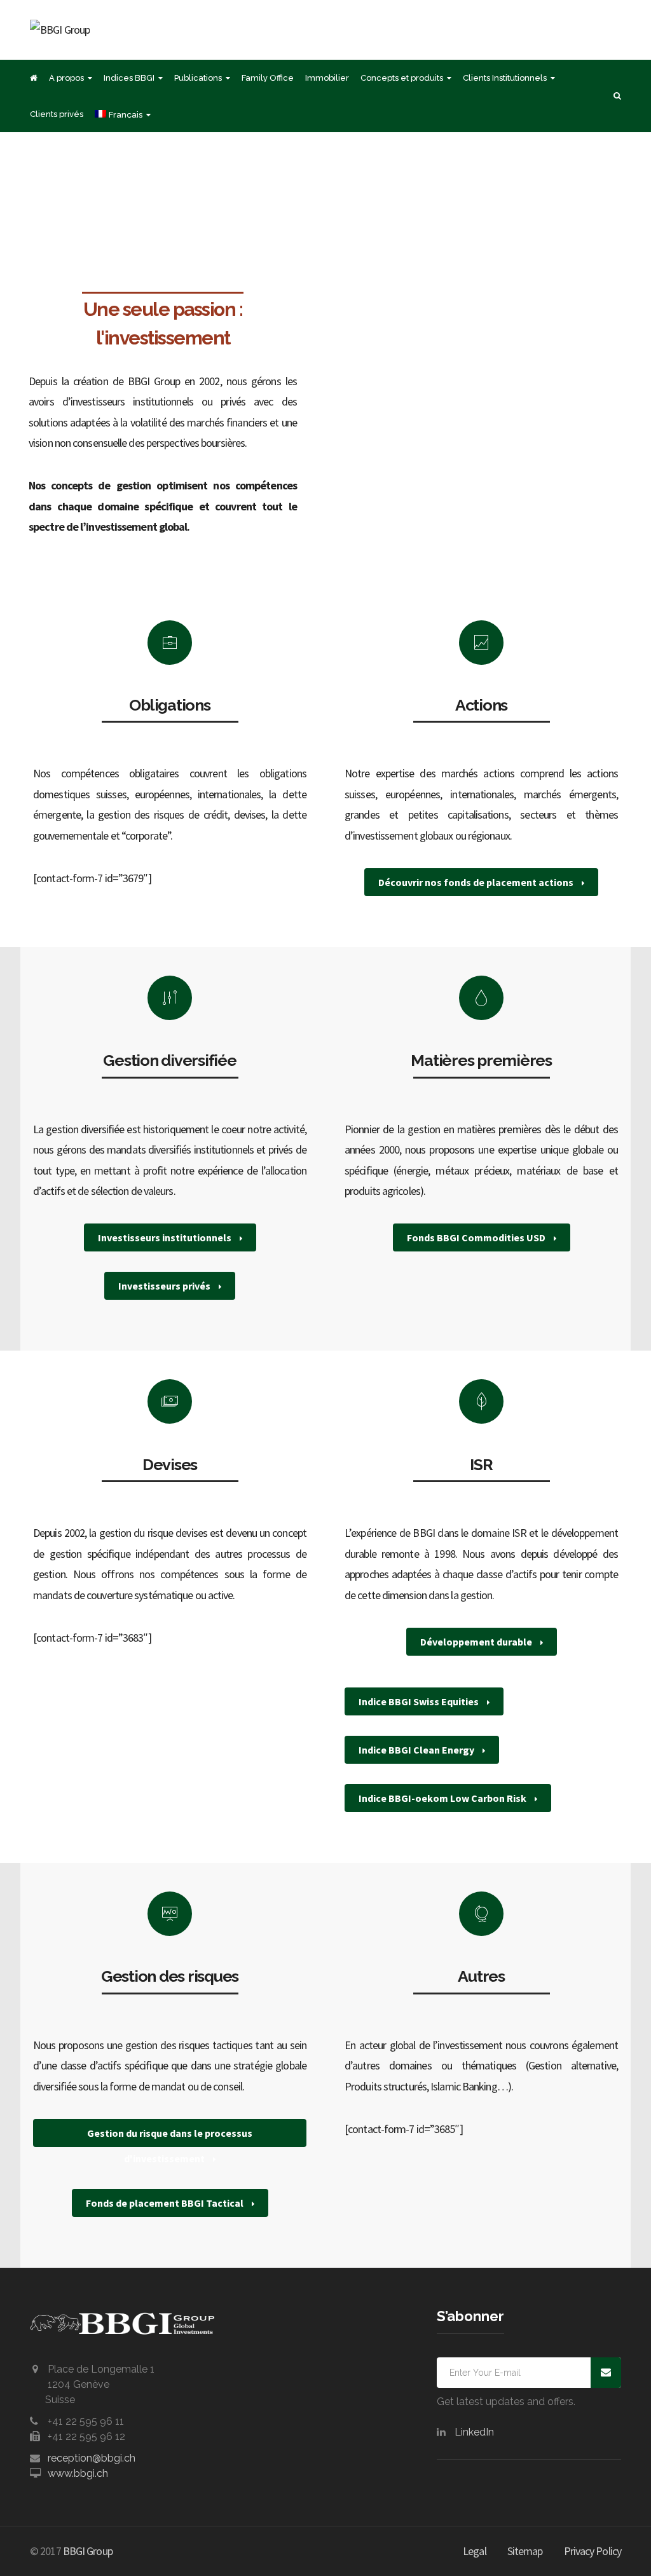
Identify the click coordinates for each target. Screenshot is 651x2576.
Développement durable (477, 1642)
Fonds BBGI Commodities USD (477, 1237)
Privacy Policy (593, 2551)
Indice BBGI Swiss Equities (420, 1701)
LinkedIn (474, 2432)
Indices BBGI (129, 78)
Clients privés (57, 114)
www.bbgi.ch (78, 2473)
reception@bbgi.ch (92, 2458)
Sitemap (525, 2551)
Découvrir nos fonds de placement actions (477, 882)
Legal (475, 2551)
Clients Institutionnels (505, 78)
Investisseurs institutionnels (166, 1237)
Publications (198, 78)
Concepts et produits (402, 78)
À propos (66, 78)
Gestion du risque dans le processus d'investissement (170, 2137)
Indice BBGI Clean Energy (417, 1750)
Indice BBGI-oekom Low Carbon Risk (443, 1798)
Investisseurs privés (165, 1286)
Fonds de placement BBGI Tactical (166, 2203)
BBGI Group (88, 2551)
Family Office (268, 78)
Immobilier (327, 78)
